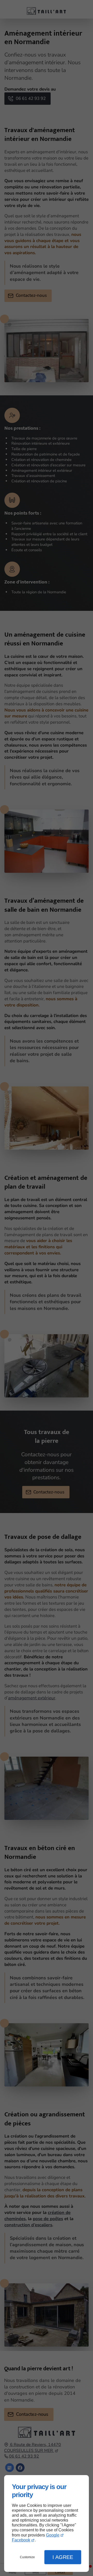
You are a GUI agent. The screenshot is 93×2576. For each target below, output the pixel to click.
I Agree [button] (63, 2557)
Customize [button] (27, 2557)
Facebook (21, 2540)
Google (53, 2535)
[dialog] (47, 2523)
